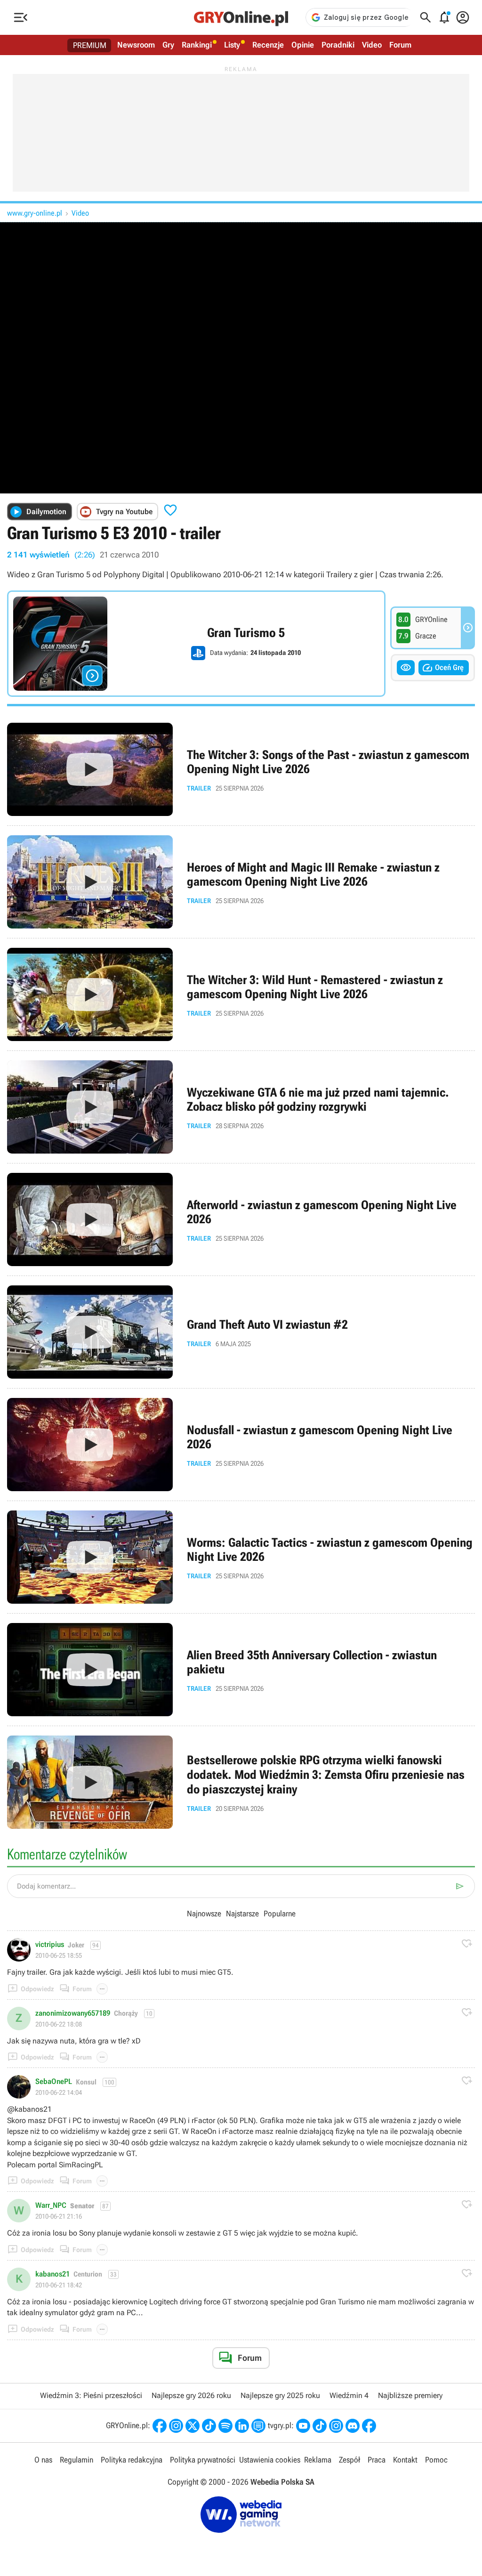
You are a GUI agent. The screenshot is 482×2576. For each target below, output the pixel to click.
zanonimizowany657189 (73, 2013)
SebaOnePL (54, 2082)
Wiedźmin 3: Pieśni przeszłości (91, 2395)
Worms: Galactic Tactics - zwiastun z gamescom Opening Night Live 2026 (241, 1557)
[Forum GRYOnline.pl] (258, 2426)
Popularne (280, 1914)
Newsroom (136, 45)
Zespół (349, 2460)
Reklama (318, 2460)
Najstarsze (242, 1914)
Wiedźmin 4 (349, 2395)
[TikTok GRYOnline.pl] (209, 2426)
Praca (377, 2460)
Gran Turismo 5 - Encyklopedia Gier (196, 644)
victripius (50, 1945)
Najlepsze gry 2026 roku (191, 2395)
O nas (43, 2460)
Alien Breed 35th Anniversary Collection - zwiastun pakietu (241, 1670)
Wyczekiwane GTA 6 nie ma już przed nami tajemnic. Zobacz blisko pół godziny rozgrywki (241, 1107)
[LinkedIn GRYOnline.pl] (242, 2426)
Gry (168, 45)
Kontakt (405, 2460)
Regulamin (76, 2460)
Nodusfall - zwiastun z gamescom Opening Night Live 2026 (241, 1445)
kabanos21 (52, 2274)
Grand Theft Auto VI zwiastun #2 (241, 1332)
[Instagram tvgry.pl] (336, 2426)
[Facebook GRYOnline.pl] (160, 2426)
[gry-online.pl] (241, 17)
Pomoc (436, 2460)
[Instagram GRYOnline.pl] (176, 2426)
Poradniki (338, 45)
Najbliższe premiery (410, 2395)
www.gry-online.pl (35, 213)
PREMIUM (90, 45)
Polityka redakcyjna (132, 2460)
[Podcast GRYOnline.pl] (225, 2426)
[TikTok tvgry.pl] (320, 2426)
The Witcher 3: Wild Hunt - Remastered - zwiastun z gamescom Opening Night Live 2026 (241, 994)
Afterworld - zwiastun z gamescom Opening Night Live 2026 (241, 1219)
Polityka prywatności (203, 2460)
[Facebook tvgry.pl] (369, 2426)
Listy (232, 45)
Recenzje (268, 45)
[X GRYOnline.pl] (193, 2426)
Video (372, 45)
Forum (400, 45)
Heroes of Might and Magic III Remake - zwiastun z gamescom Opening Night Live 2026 (241, 882)
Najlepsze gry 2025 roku (280, 2395)
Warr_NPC (51, 2205)
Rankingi (197, 45)
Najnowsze (204, 1914)
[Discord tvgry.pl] (353, 2426)
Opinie (303, 45)
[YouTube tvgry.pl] (303, 2426)
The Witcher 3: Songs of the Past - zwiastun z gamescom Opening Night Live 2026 (241, 769)
